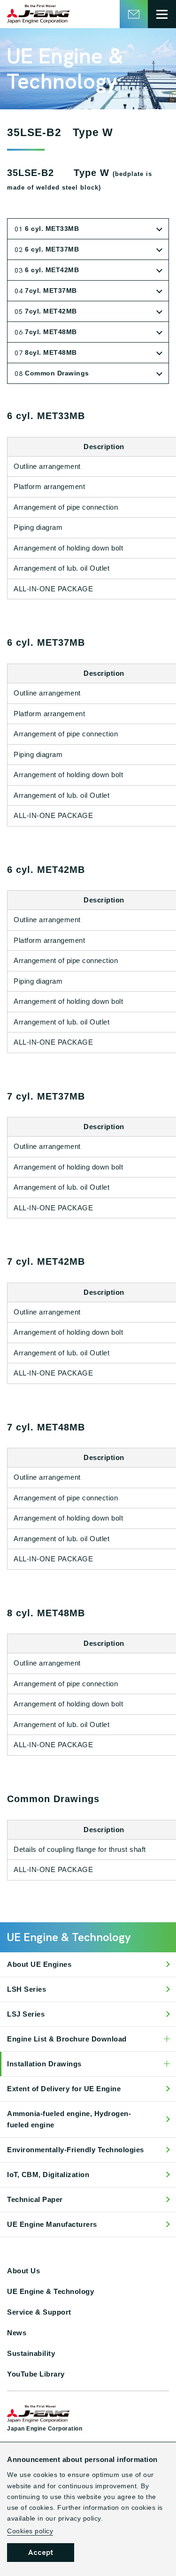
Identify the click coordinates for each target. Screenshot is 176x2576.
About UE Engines (39, 1964)
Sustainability (31, 2353)
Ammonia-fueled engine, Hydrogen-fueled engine (69, 2119)
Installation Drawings (44, 2064)
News (17, 2333)
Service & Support (39, 2312)
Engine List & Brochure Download (67, 2039)
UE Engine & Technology (50, 2291)
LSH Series (27, 1989)
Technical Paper (35, 2199)
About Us (23, 2271)
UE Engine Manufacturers (52, 2224)
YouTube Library (36, 2374)
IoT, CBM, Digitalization (48, 2175)
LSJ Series (26, 2014)
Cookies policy (30, 2531)
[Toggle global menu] (162, 14)
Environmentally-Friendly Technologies (76, 2150)
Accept (41, 2552)
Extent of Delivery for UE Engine (64, 2089)
